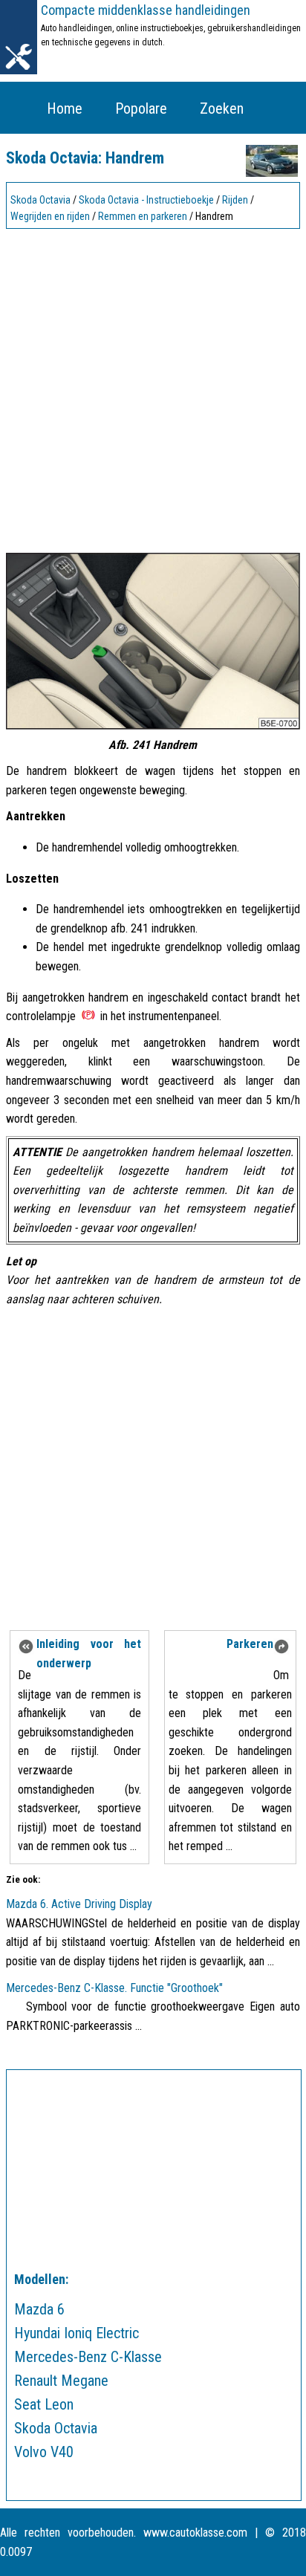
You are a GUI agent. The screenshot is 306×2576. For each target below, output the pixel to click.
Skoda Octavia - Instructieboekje (146, 200)
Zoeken (222, 108)
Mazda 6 (39, 2309)
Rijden (235, 200)
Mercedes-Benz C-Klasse (88, 2357)
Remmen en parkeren (143, 216)
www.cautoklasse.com (195, 2533)
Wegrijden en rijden (50, 216)
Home (65, 108)
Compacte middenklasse (146, 10)
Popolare (141, 108)
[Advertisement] (153, 387)
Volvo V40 (44, 2452)
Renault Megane (61, 2381)
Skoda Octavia (40, 200)
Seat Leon (44, 2404)
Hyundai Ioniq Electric (76, 2333)
